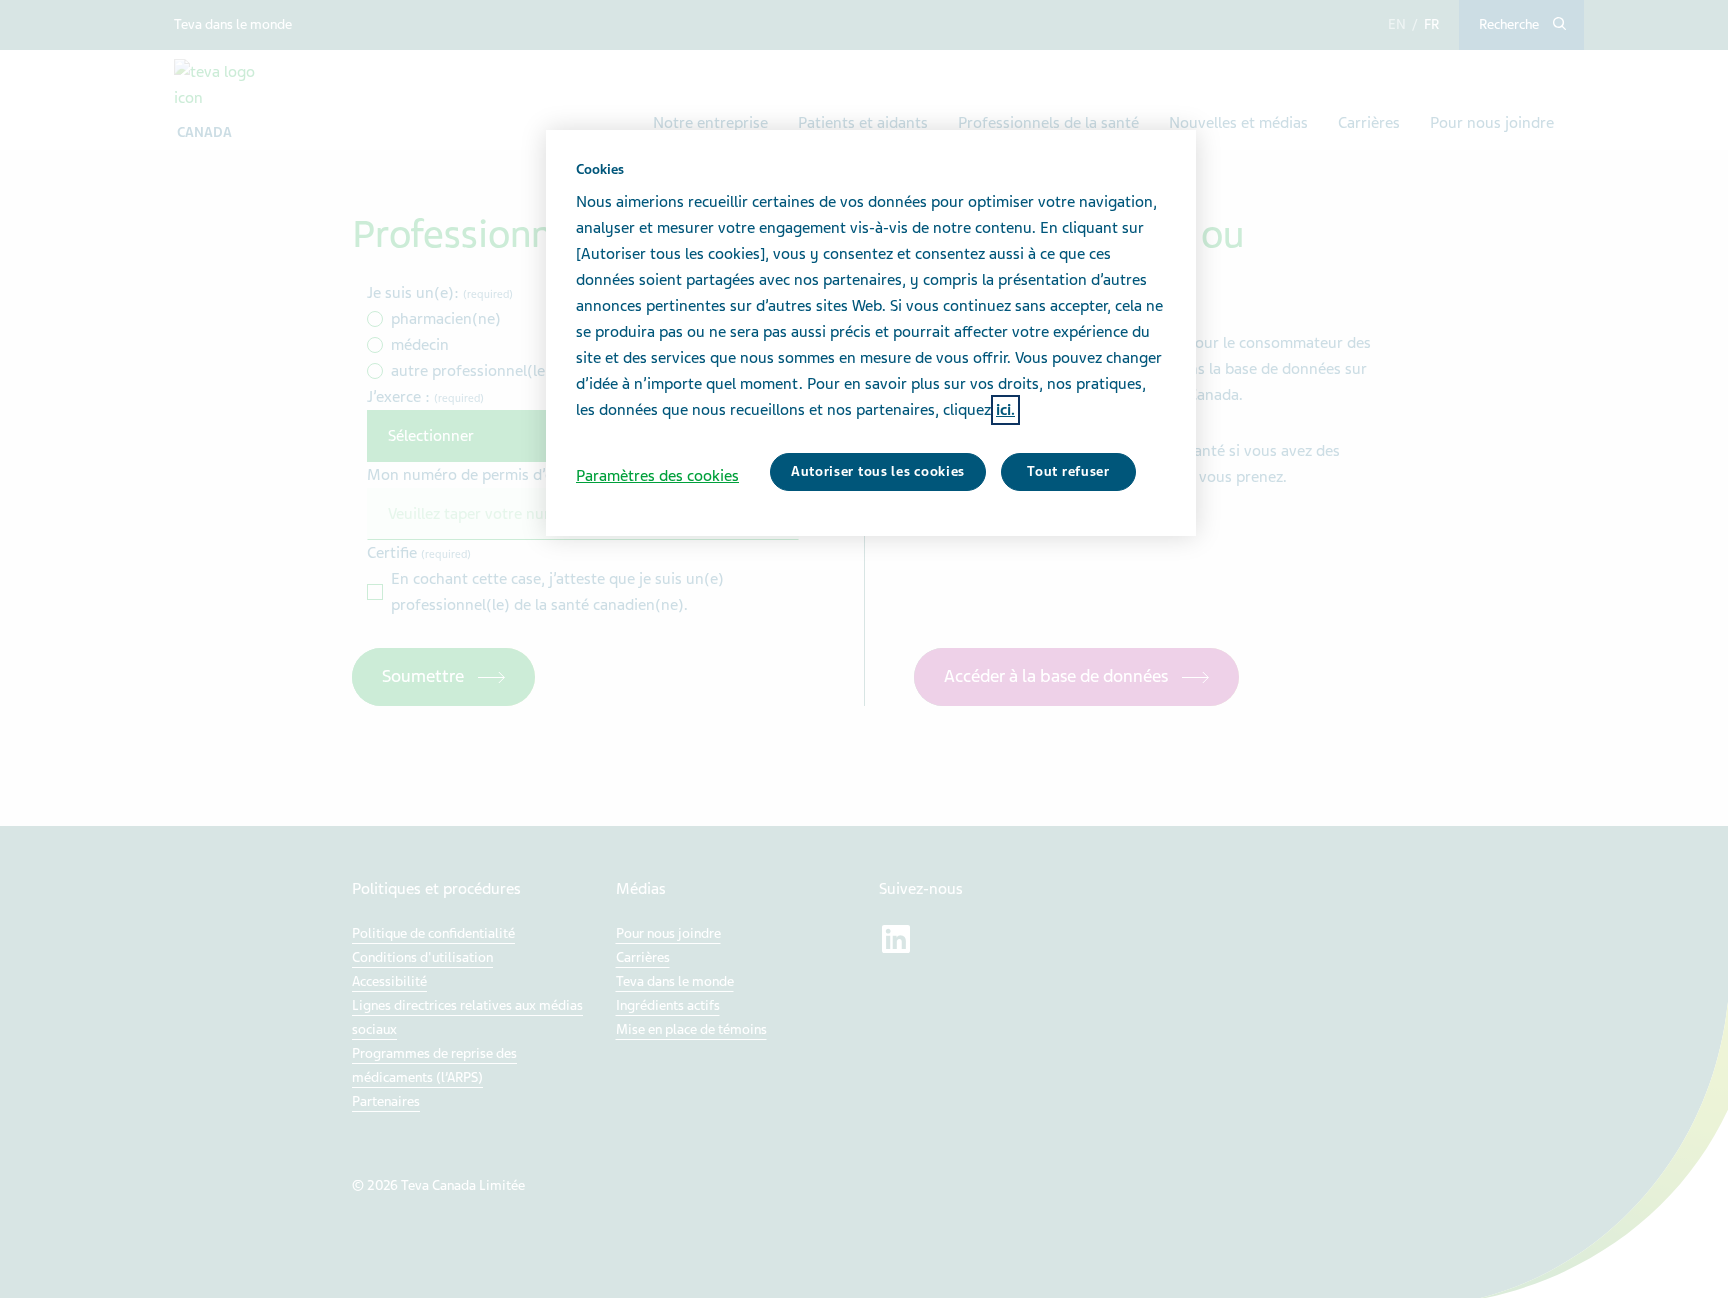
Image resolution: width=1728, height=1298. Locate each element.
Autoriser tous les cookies (878, 471)
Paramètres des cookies (657, 476)
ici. (1005, 410)
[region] (871, 333)
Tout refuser (1068, 471)
